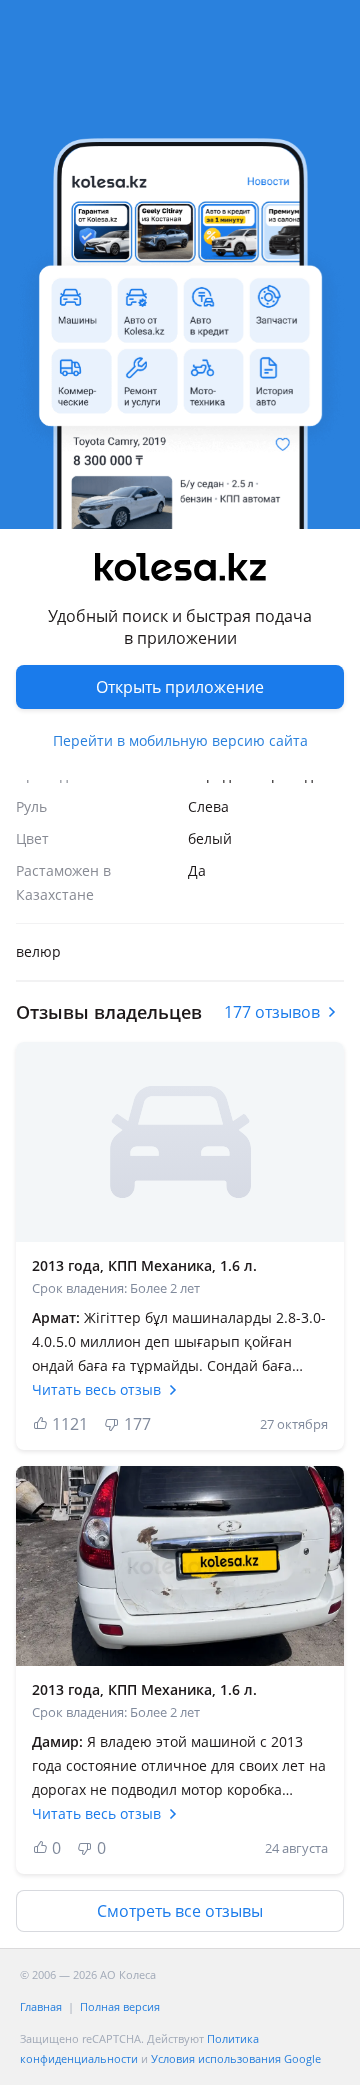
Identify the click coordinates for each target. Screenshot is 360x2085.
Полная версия (120, 2006)
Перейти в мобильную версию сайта (180, 740)
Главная (41, 2006)
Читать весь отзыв (96, 1389)
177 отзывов (272, 1012)
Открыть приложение (180, 687)
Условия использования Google (236, 2058)
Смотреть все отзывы (180, 1911)
